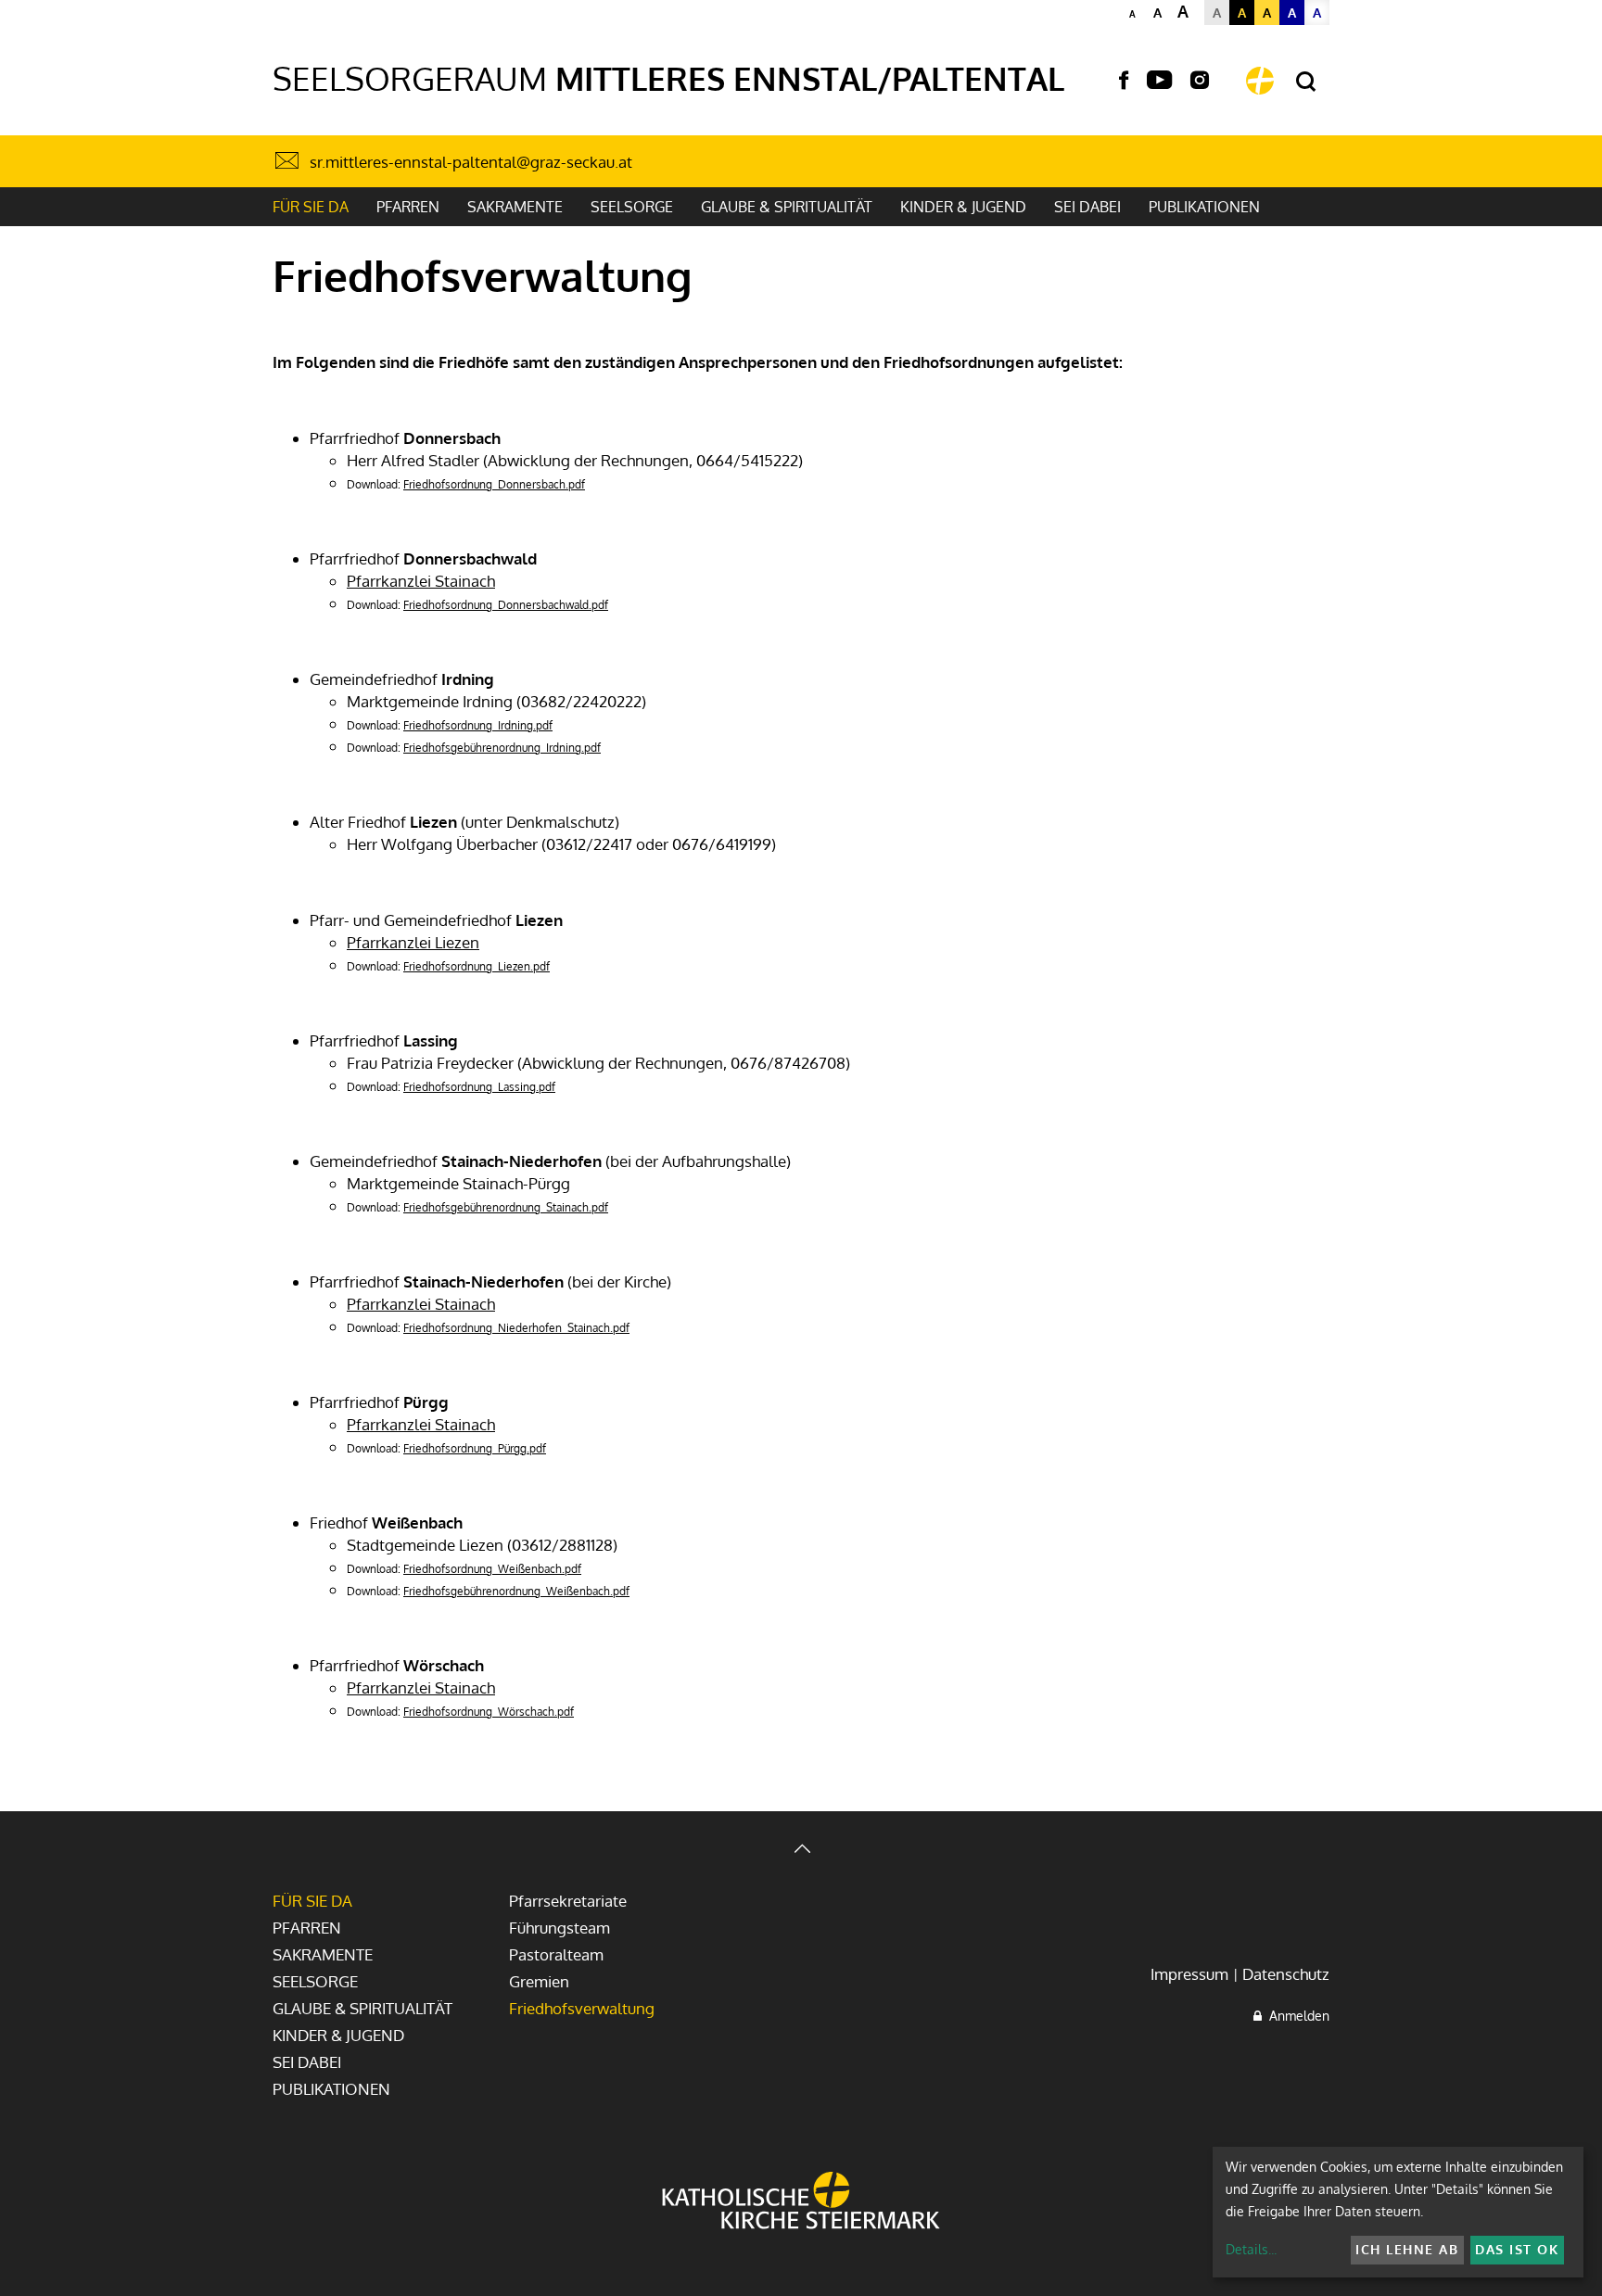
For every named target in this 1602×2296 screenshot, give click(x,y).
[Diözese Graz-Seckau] (801, 2202)
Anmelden (1296, 2016)
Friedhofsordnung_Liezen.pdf (477, 966)
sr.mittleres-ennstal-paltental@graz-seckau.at (471, 162)
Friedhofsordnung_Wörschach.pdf (489, 1712)
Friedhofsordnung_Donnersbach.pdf (494, 484)
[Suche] (1306, 82)
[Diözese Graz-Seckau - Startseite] (1260, 81)
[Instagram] (1200, 81)
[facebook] (1124, 81)
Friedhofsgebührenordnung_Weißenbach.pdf (516, 1591)
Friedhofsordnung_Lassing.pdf (479, 1087)
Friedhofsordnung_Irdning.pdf (478, 725)
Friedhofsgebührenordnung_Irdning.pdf (502, 748)
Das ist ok (1517, 2249)
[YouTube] (1159, 81)
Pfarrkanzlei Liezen (413, 942)
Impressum (1189, 1974)
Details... (1251, 2249)
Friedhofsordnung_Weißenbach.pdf (492, 1569)
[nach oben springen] (801, 1851)
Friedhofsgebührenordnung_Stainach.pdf (506, 1207)
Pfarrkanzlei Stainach (421, 581)
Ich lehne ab (1407, 2249)
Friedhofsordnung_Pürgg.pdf (475, 1448)
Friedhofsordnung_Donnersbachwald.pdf (506, 605)
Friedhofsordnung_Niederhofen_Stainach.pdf (516, 1328)
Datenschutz (1286, 1974)
